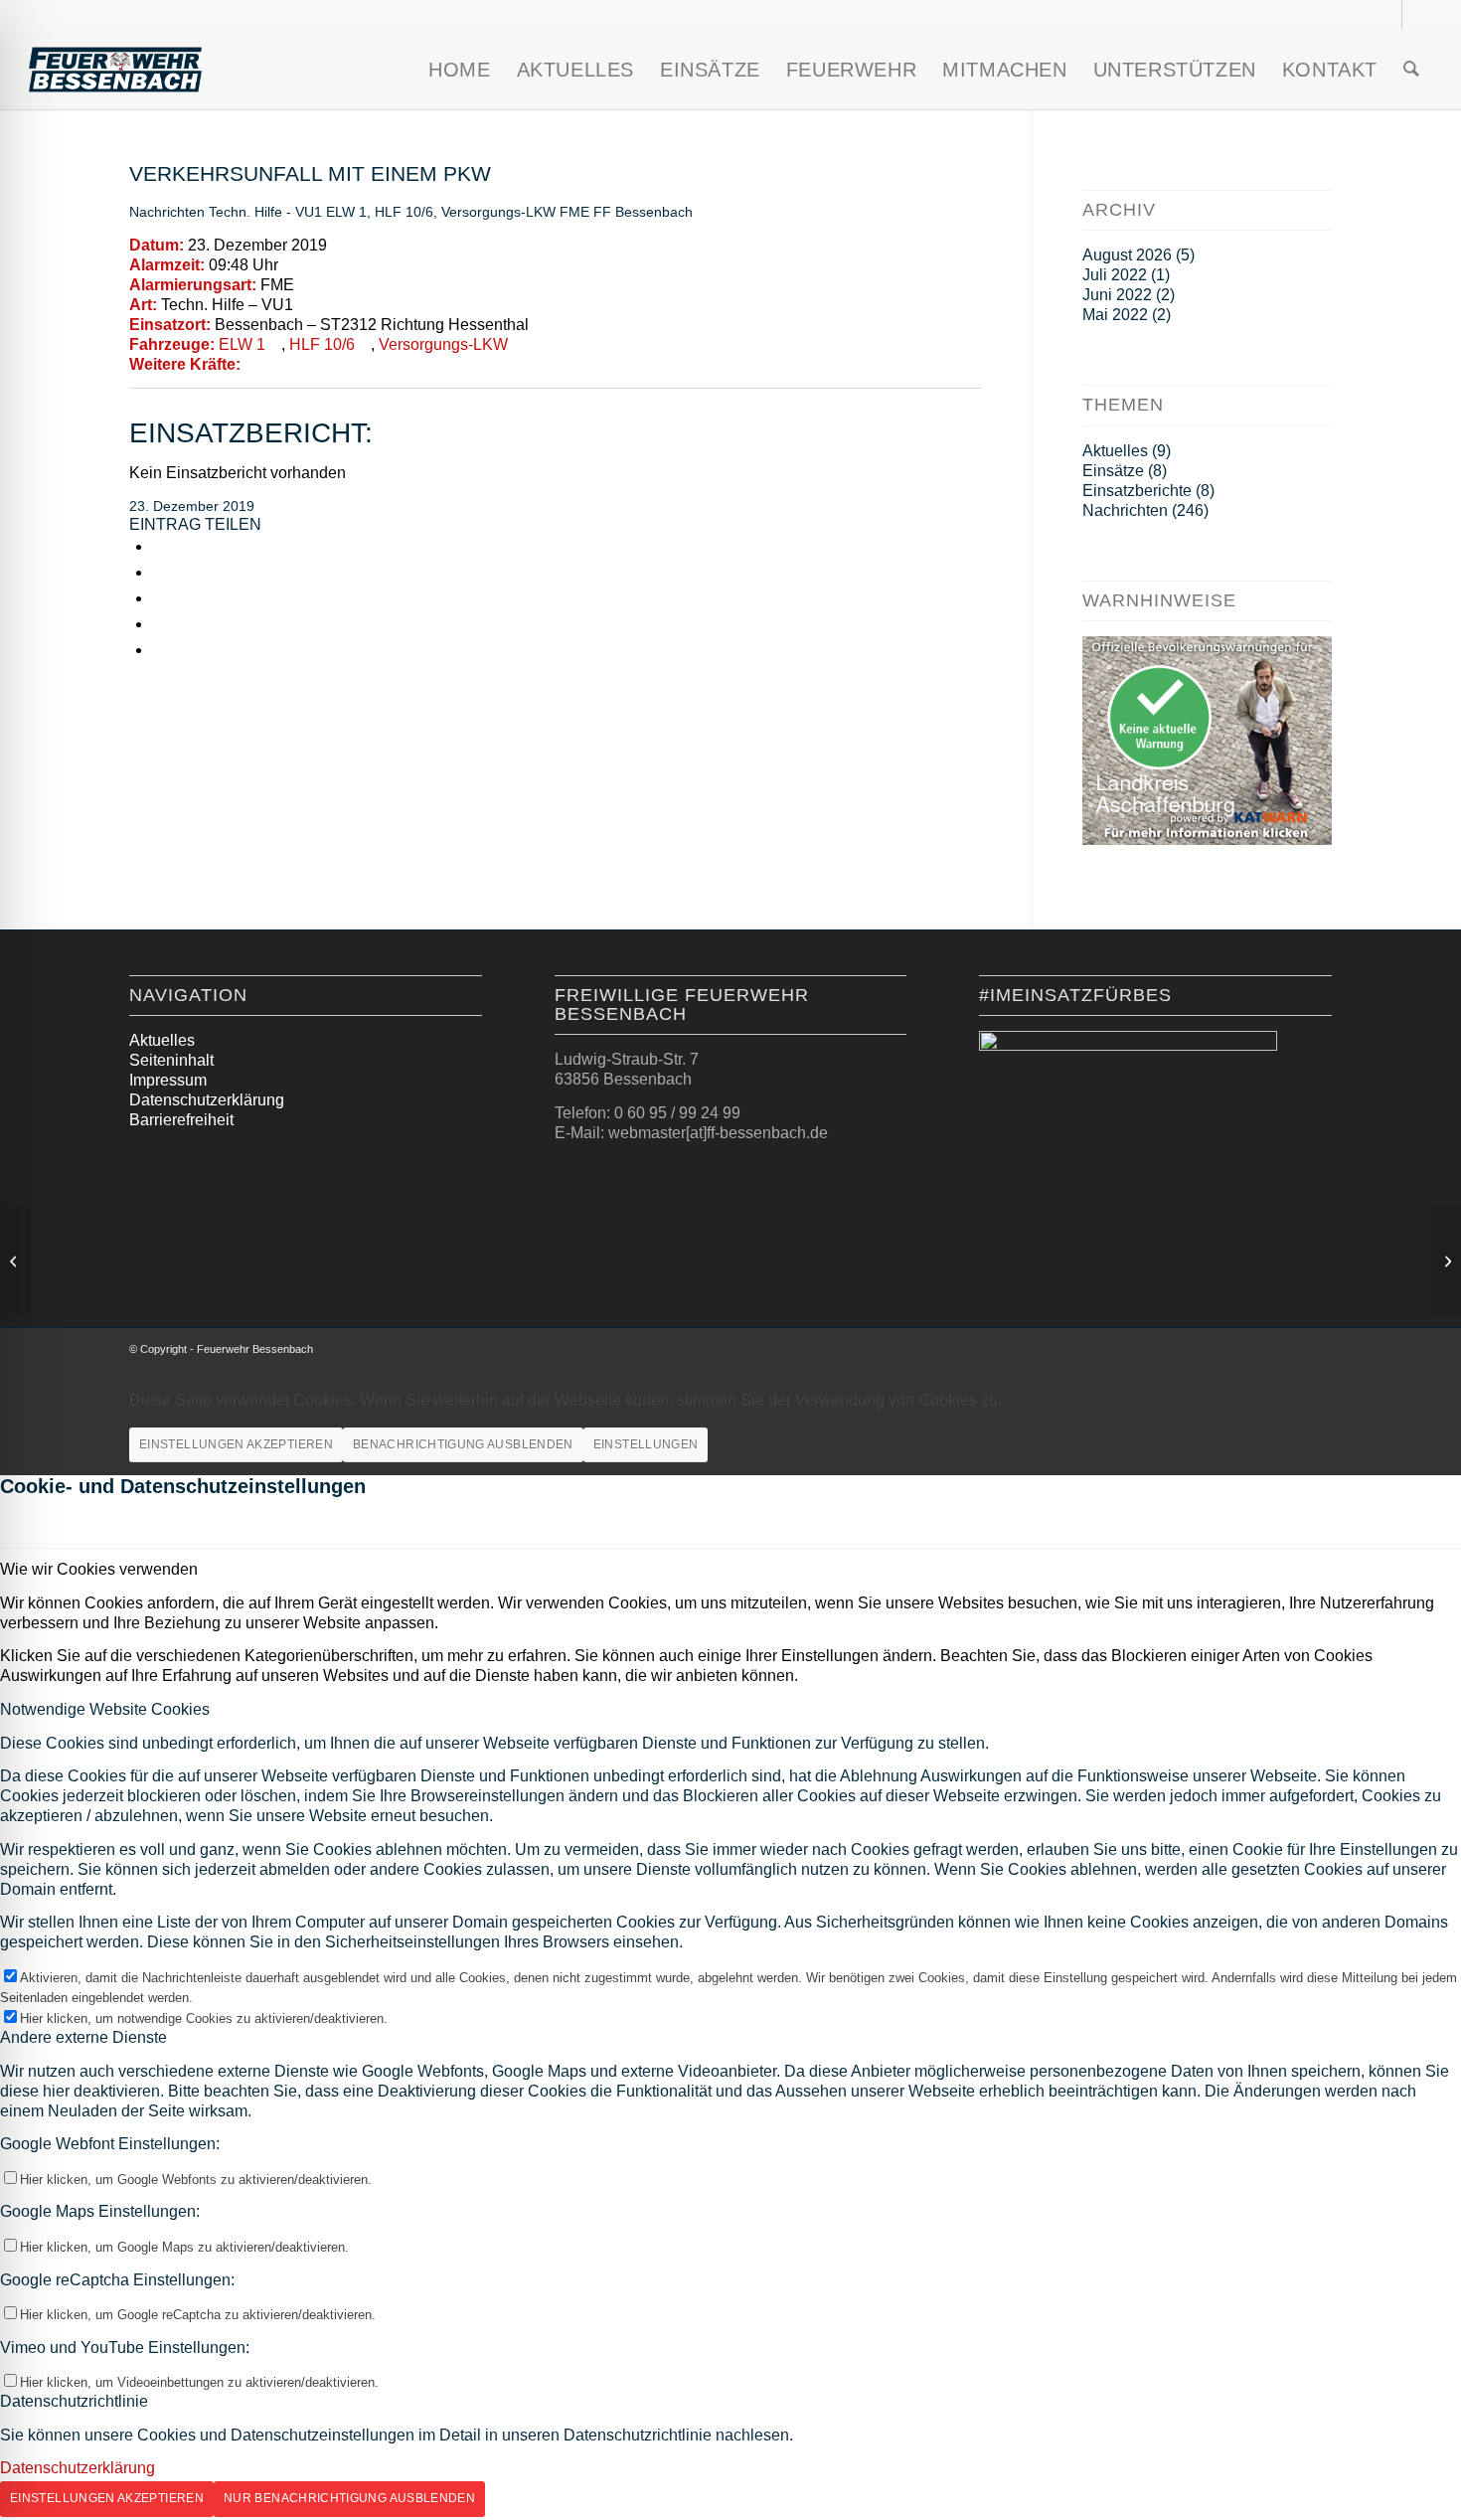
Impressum (168, 1080)
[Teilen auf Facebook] (158, 546)
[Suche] (1411, 70)
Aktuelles (1115, 451)
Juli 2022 (1115, 275)
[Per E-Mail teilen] (158, 624)
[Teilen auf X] (158, 572)
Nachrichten (167, 212)
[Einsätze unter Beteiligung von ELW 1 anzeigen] (275, 345)
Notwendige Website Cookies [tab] (105, 1709)
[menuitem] (459, 70)
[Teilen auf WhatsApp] (158, 598)
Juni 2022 (1117, 295)
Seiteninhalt (171, 1060)
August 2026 (1127, 255)
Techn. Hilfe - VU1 (265, 212)
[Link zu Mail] (1417, 15)
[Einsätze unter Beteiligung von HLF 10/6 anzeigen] (365, 345)
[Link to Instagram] (158, 650)
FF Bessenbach (643, 212)
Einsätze (1113, 471)
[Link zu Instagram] (1387, 15)
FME (574, 212)
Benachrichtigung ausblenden (463, 1444)
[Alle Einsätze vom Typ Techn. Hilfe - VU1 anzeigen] (303, 305)
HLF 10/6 (404, 212)
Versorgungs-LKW (498, 212)
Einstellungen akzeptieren (236, 1444)
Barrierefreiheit (181, 1120)
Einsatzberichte (1137, 491)
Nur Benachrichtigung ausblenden (349, 2498)
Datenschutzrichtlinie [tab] (74, 2401)
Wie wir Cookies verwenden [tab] (99, 1569)
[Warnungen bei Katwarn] (1207, 840)
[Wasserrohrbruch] (15, 1260)
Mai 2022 (1115, 315)
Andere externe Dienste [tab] (83, 2037)
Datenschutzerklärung (207, 1100)
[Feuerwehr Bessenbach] (115, 70)
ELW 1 (346, 212)
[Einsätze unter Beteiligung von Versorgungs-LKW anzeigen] (518, 345)
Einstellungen (646, 1444)
